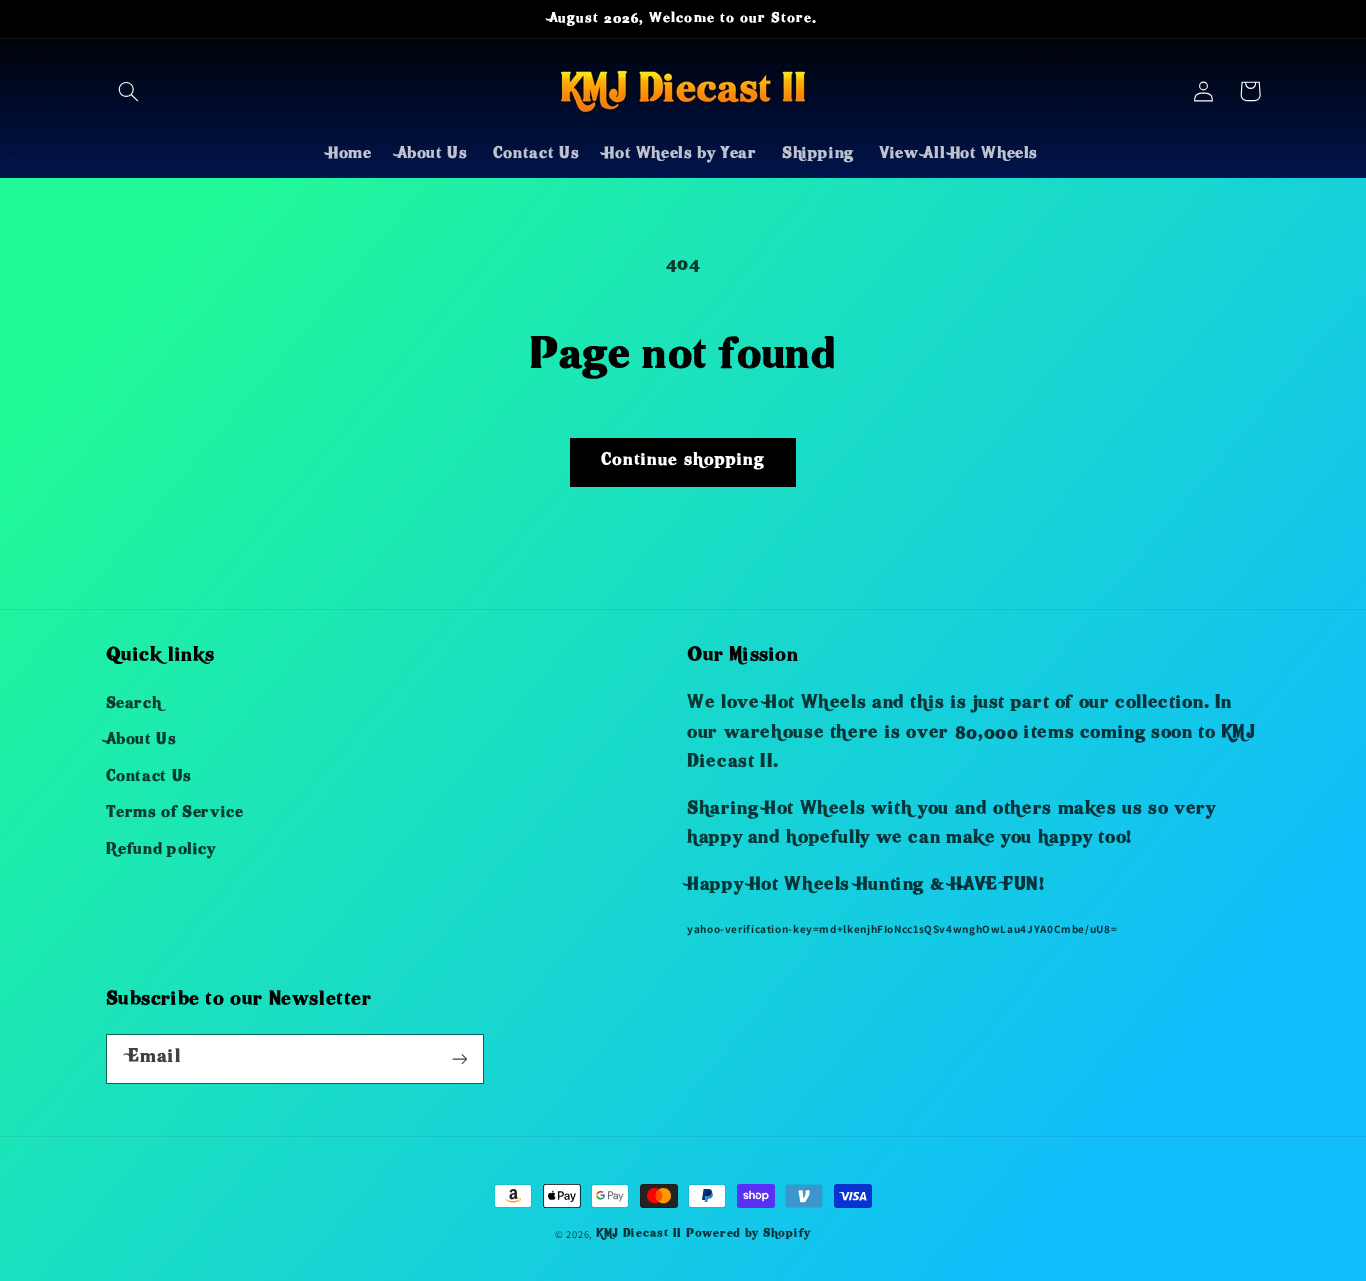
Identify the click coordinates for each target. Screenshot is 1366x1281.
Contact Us (149, 778)
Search (134, 705)
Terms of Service (175, 814)
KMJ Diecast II (639, 1234)
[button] (129, 91)
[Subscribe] (459, 1058)
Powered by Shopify (748, 1234)
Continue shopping (683, 461)
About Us (141, 741)
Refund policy (161, 851)
